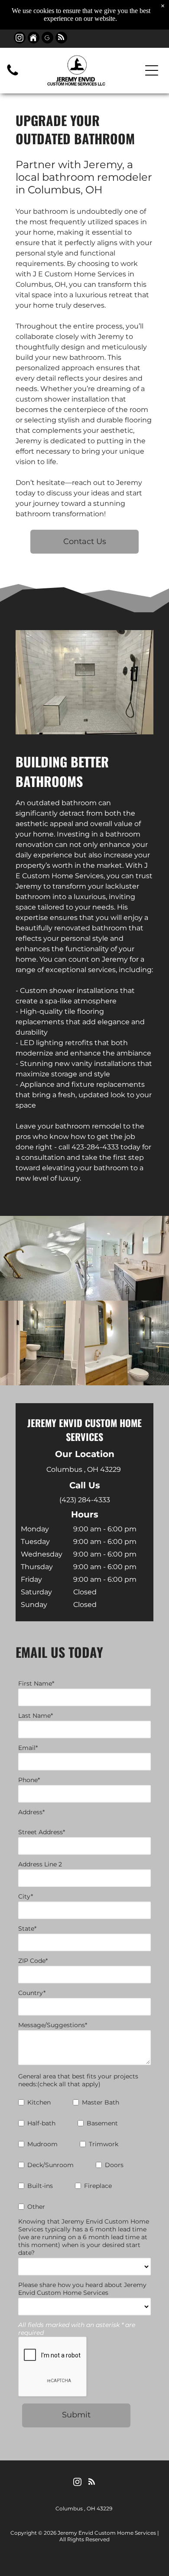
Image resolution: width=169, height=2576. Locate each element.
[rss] (61, 39)
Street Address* (42, 1832)
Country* (32, 1993)
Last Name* (36, 1716)
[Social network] (34, 39)
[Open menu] (152, 70)
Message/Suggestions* (53, 2025)
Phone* (29, 1780)
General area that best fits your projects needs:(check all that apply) (78, 2080)
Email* (28, 1748)
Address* (31, 1812)
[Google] (47, 39)
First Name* (36, 1683)
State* (27, 1929)
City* (26, 1896)
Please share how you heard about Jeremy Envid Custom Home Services (82, 2289)
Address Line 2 (40, 1864)
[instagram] (20, 39)
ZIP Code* (33, 1961)
